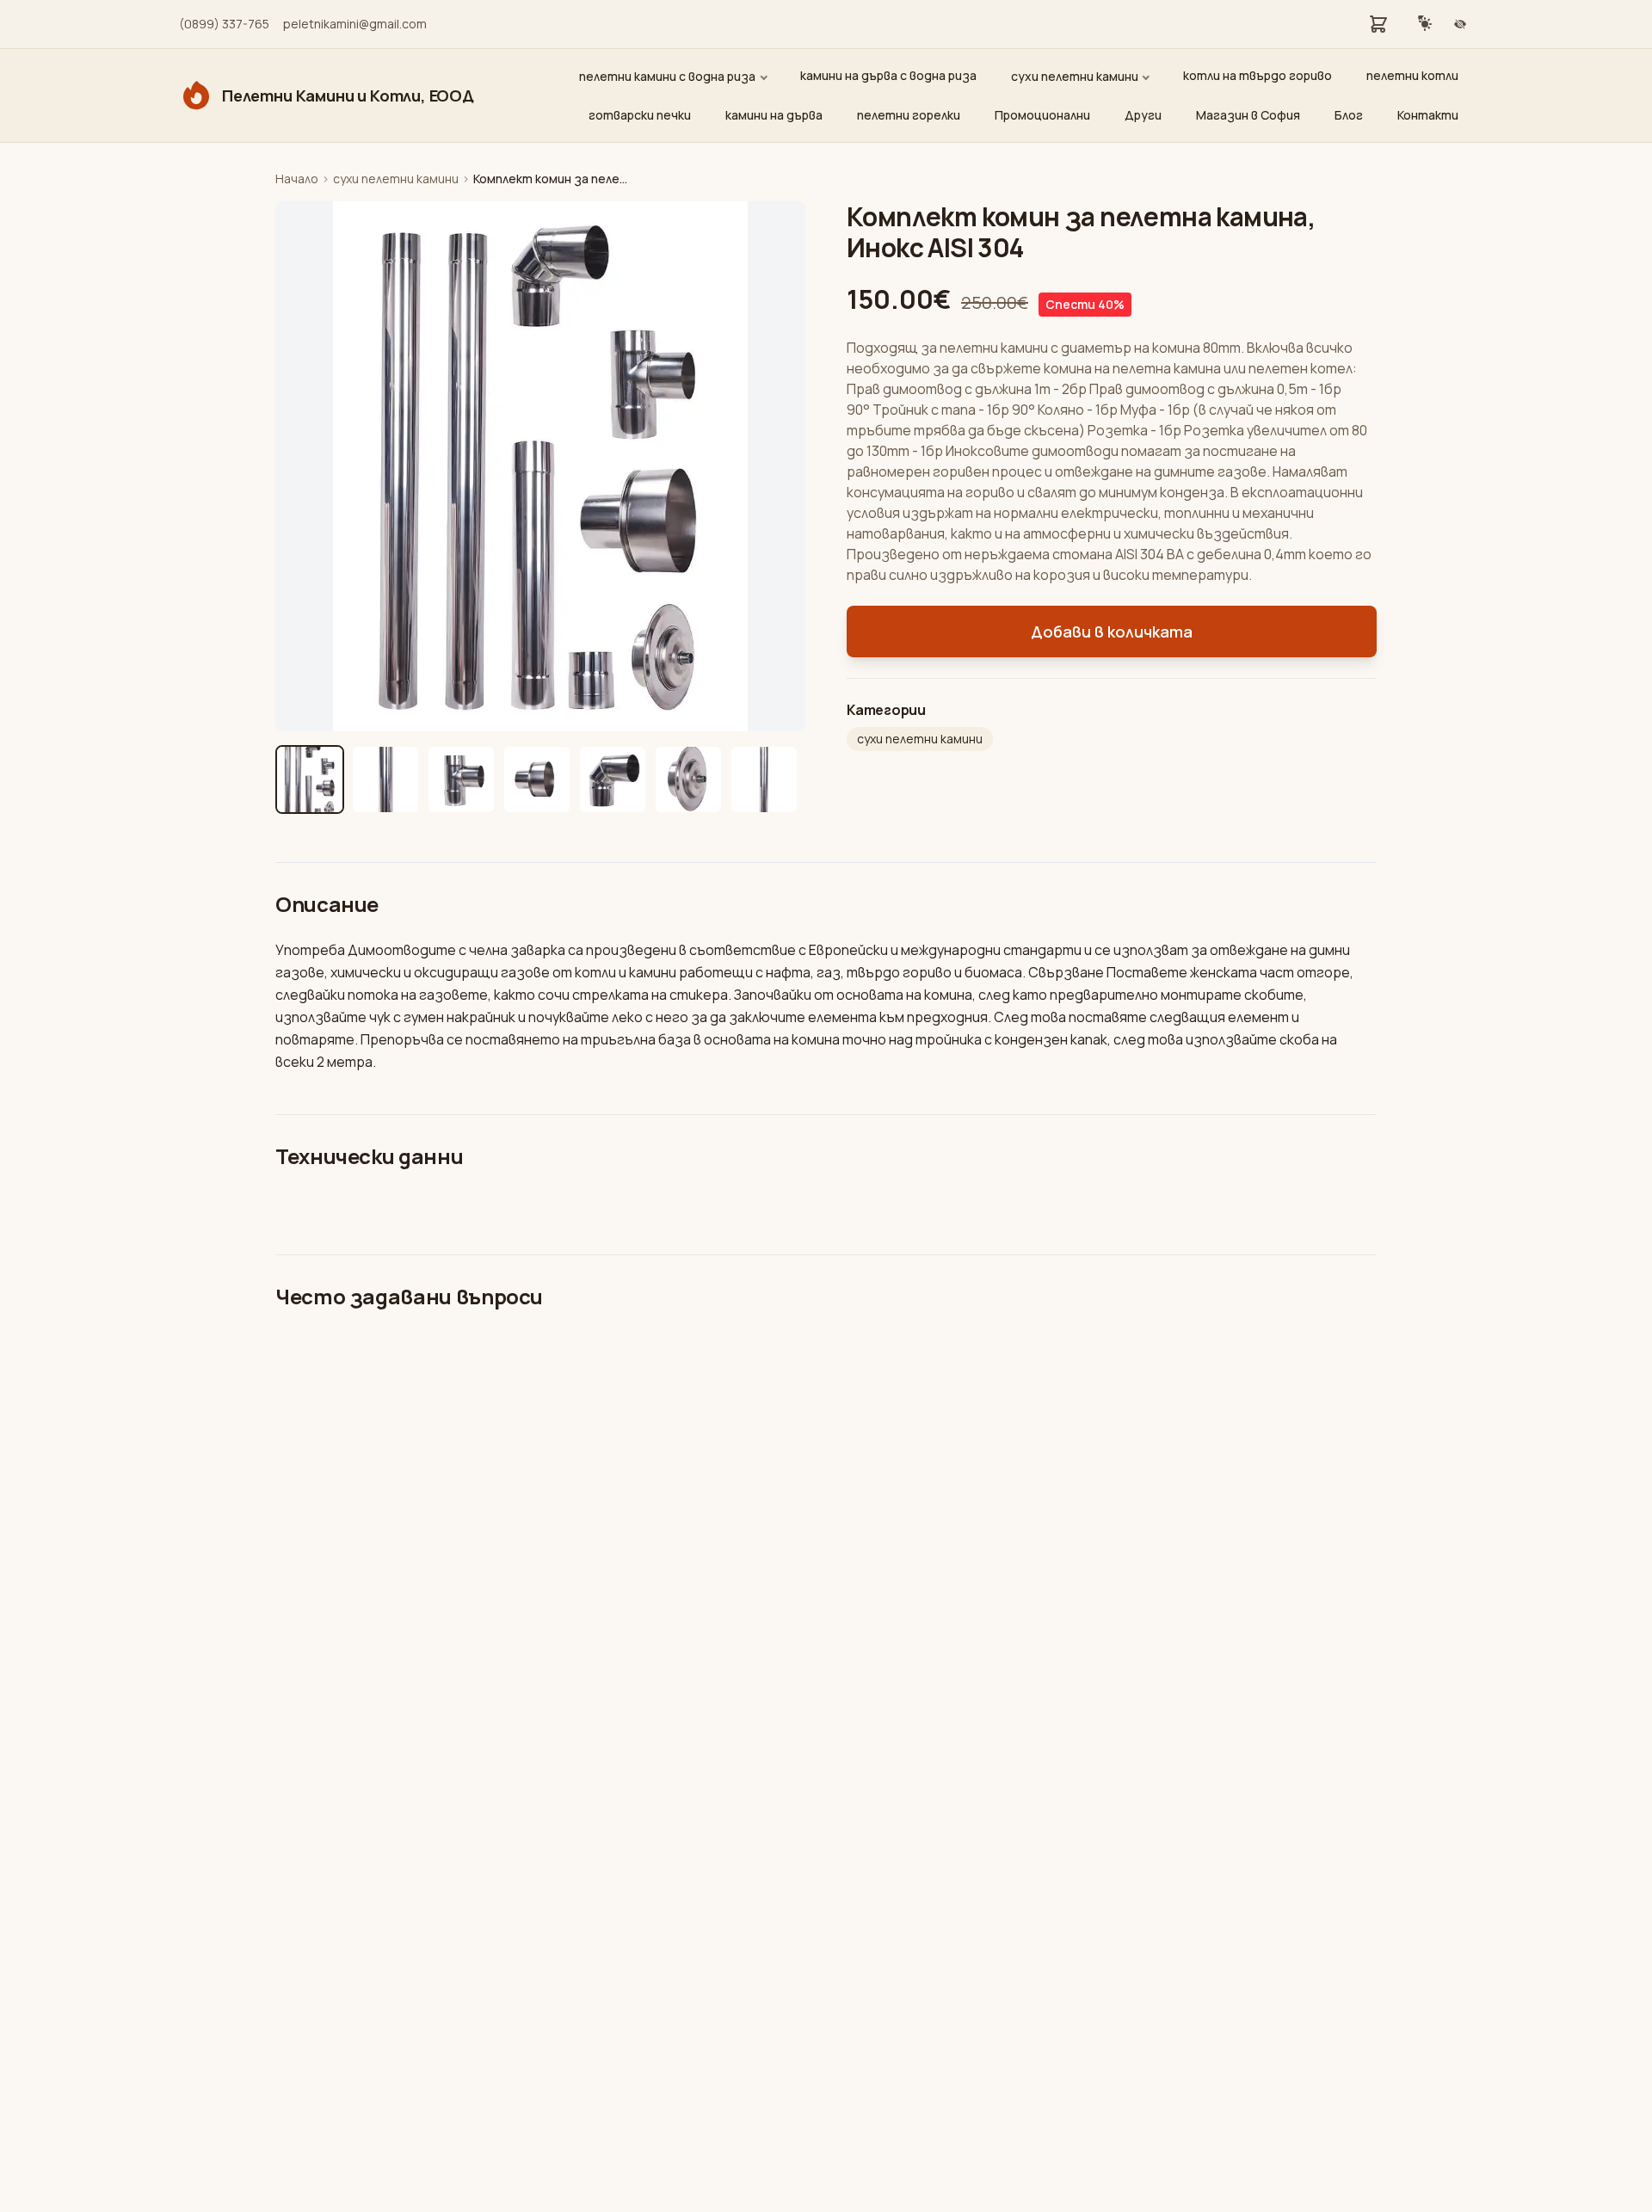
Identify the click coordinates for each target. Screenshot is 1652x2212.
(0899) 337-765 (224, 24)
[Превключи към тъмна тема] (1425, 24)
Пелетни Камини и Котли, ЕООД (348, 96)
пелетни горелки (909, 115)
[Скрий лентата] (1460, 24)
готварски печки (640, 115)
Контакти (1428, 115)
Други (1143, 115)
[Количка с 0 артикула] (1378, 24)
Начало (297, 179)
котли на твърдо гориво (1257, 75)
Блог (1349, 115)
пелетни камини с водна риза (667, 76)
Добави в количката (1112, 632)
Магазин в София (1248, 115)
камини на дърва (774, 115)
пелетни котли (1412, 75)
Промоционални (1042, 115)
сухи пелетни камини (1075, 76)
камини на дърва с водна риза (888, 75)
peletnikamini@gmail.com (355, 24)
